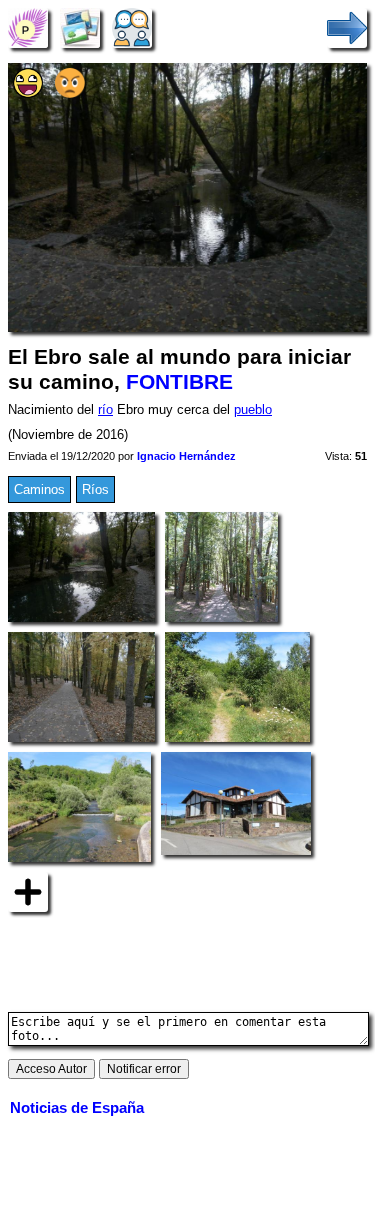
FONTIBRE (179, 382)
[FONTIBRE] (28, 27)
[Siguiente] (347, 27)
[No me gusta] (70, 93)
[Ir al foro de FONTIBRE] (132, 27)
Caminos (39, 489)
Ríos (95, 489)
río (105, 409)
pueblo (253, 409)
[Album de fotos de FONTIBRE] (80, 27)
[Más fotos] (28, 891)
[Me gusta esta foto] (28, 93)
